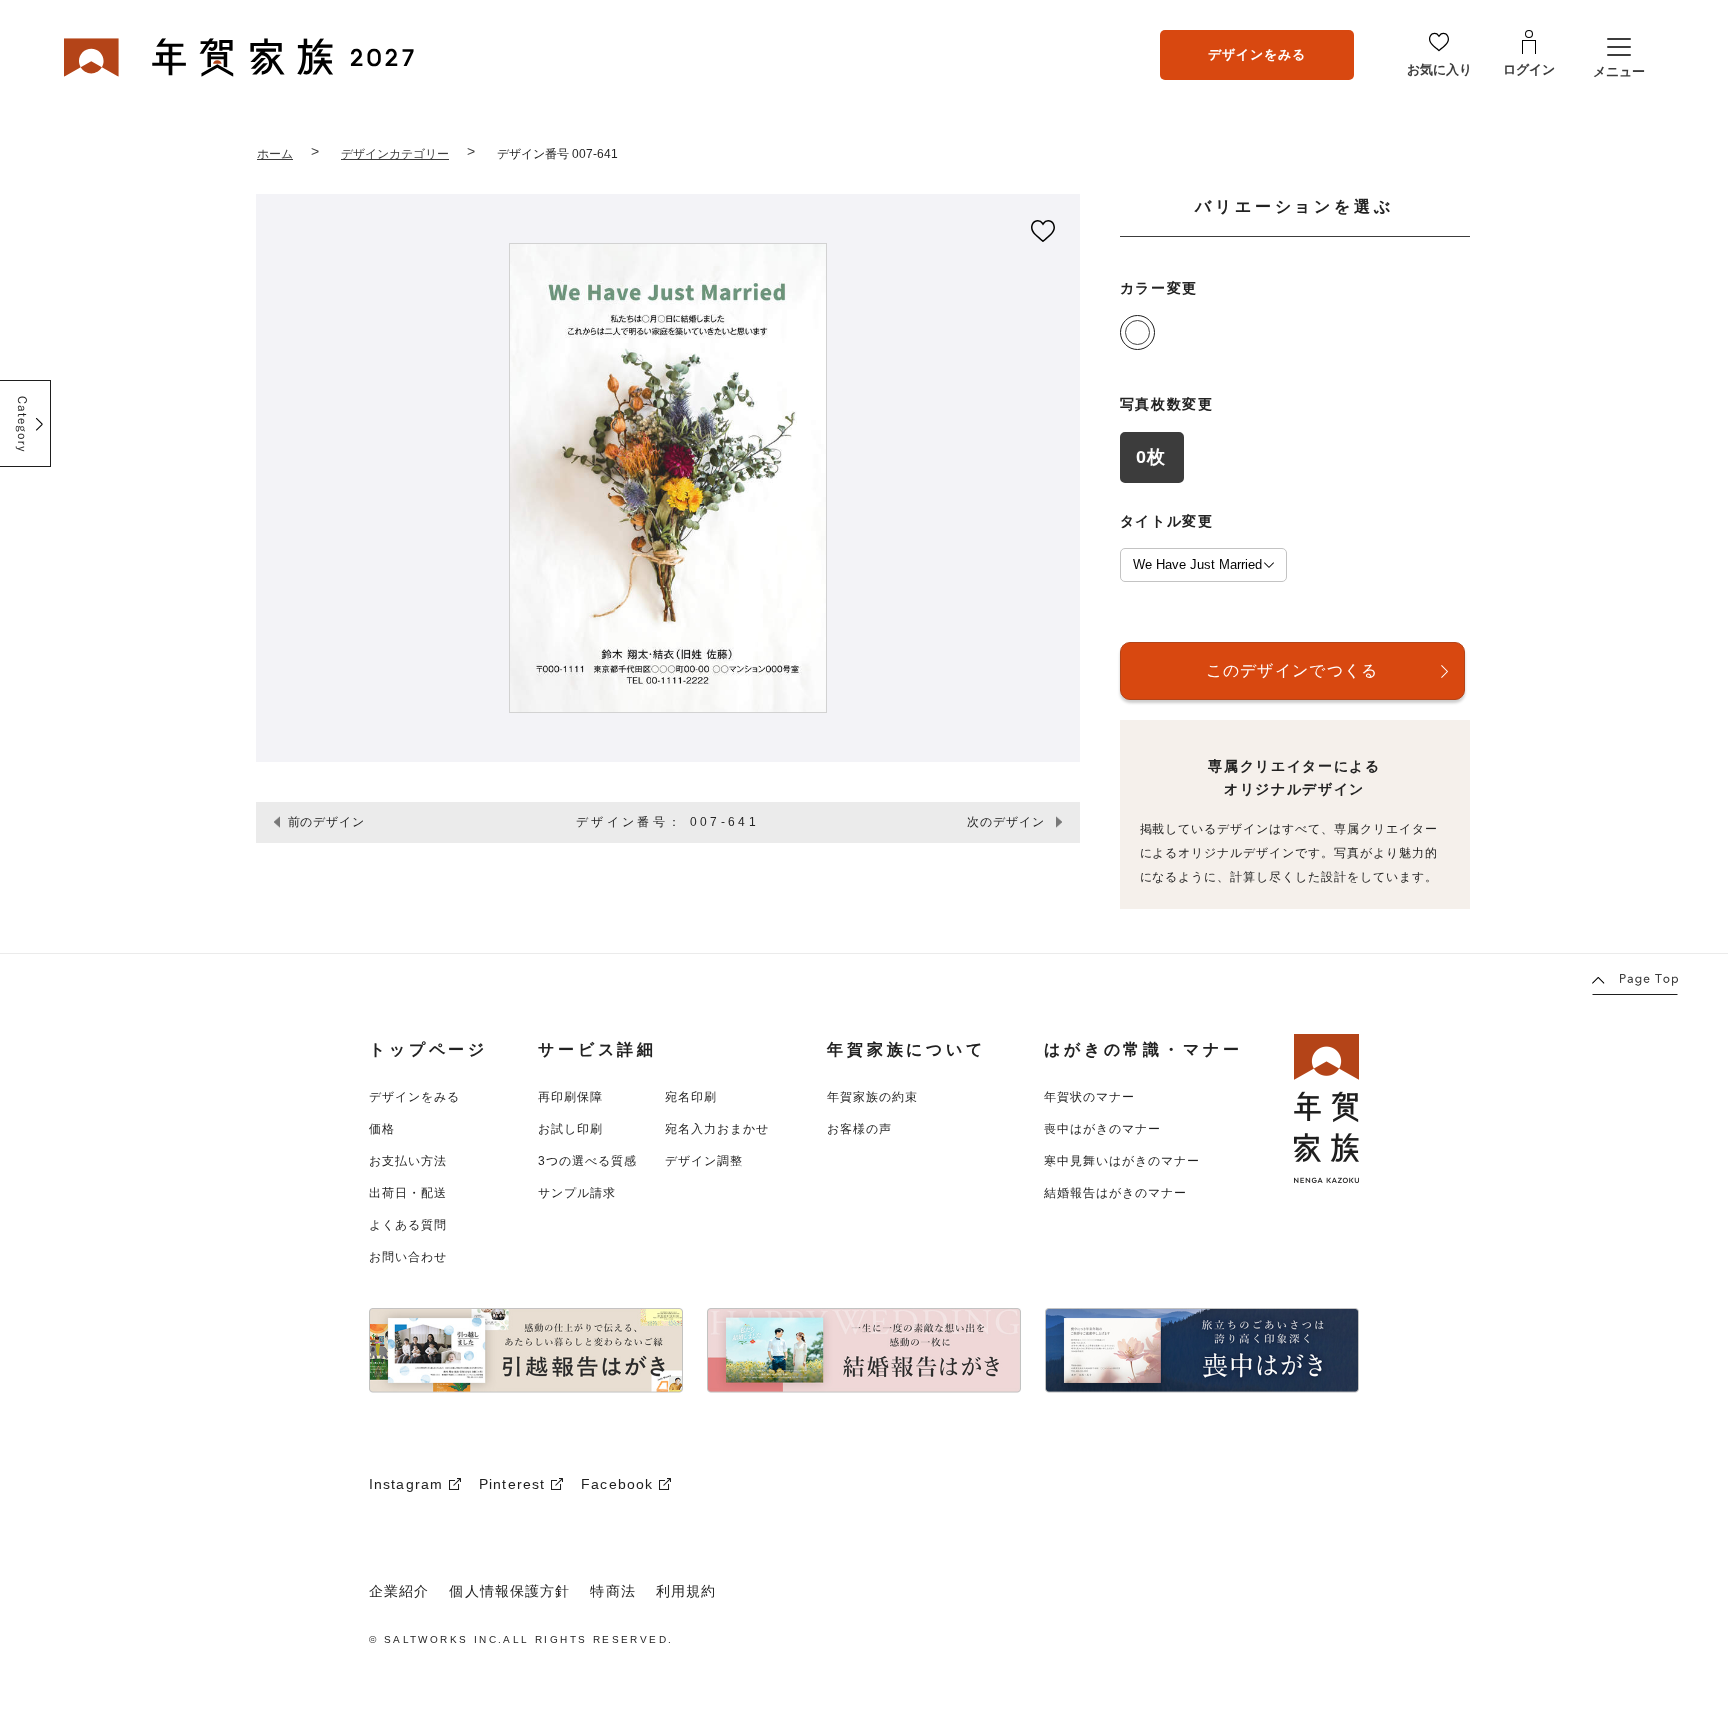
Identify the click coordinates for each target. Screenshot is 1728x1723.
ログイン (1529, 69)
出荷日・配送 (408, 1193)
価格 (382, 1129)
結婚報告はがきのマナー (1115, 1193)
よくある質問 (408, 1225)
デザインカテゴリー (395, 154)
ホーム (275, 154)
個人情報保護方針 (509, 1591)
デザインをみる (1257, 54)
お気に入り (1439, 69)
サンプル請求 (577, 1193)
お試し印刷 (570, 1129)
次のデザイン (1006, 822)
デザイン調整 (704, 1161)
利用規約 (686, 1591)
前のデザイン (327, 822)
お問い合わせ (408, 1257)
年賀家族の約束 (872, 1097)
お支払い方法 (408, 1161)
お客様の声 (859, 1129)
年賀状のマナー (1089, 1097)
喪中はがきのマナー (1102, 1129)
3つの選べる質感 (587, 1161)
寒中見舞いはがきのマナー (1122, 1161)
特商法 (612, 1591)
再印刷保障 (570, 1097)
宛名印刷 (691, 1097)
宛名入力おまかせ (717, 1129)
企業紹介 (399, 1591)
